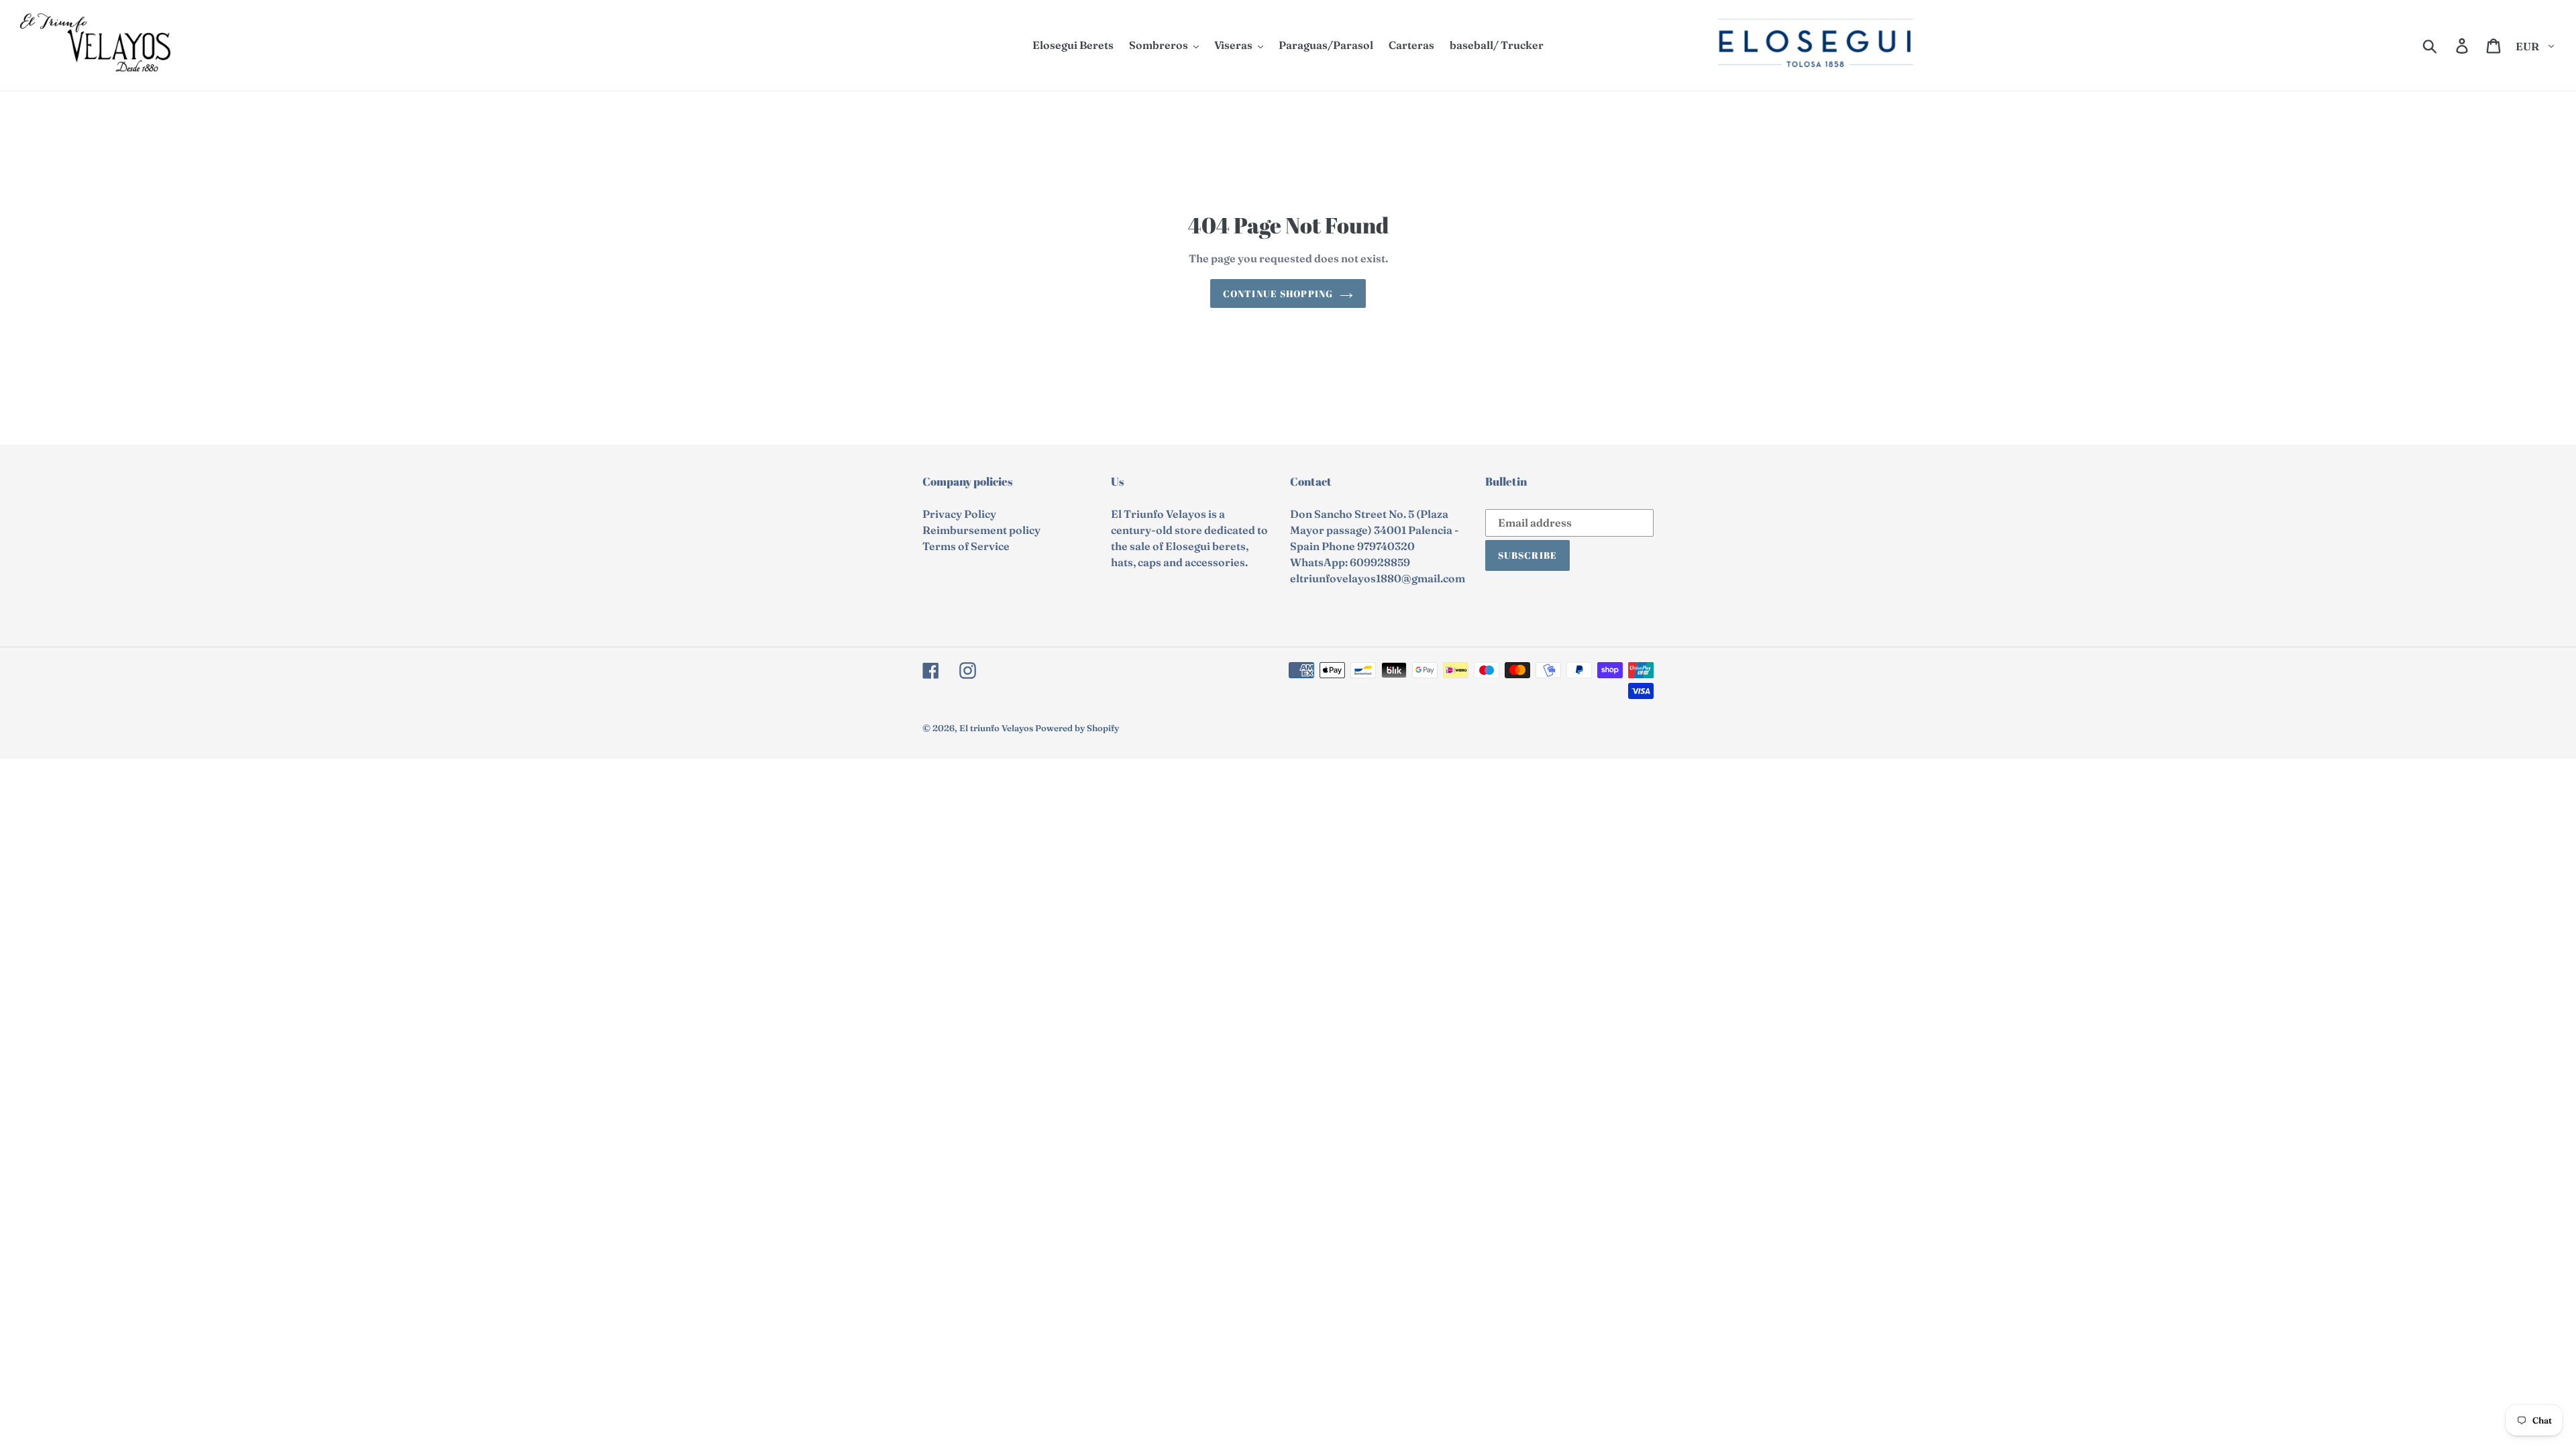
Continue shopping (1278, 293)
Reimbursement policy (981, 530)
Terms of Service (966, 546)
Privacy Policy (959, 514)
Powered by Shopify (1077, 728)
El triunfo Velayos (996, 728)
